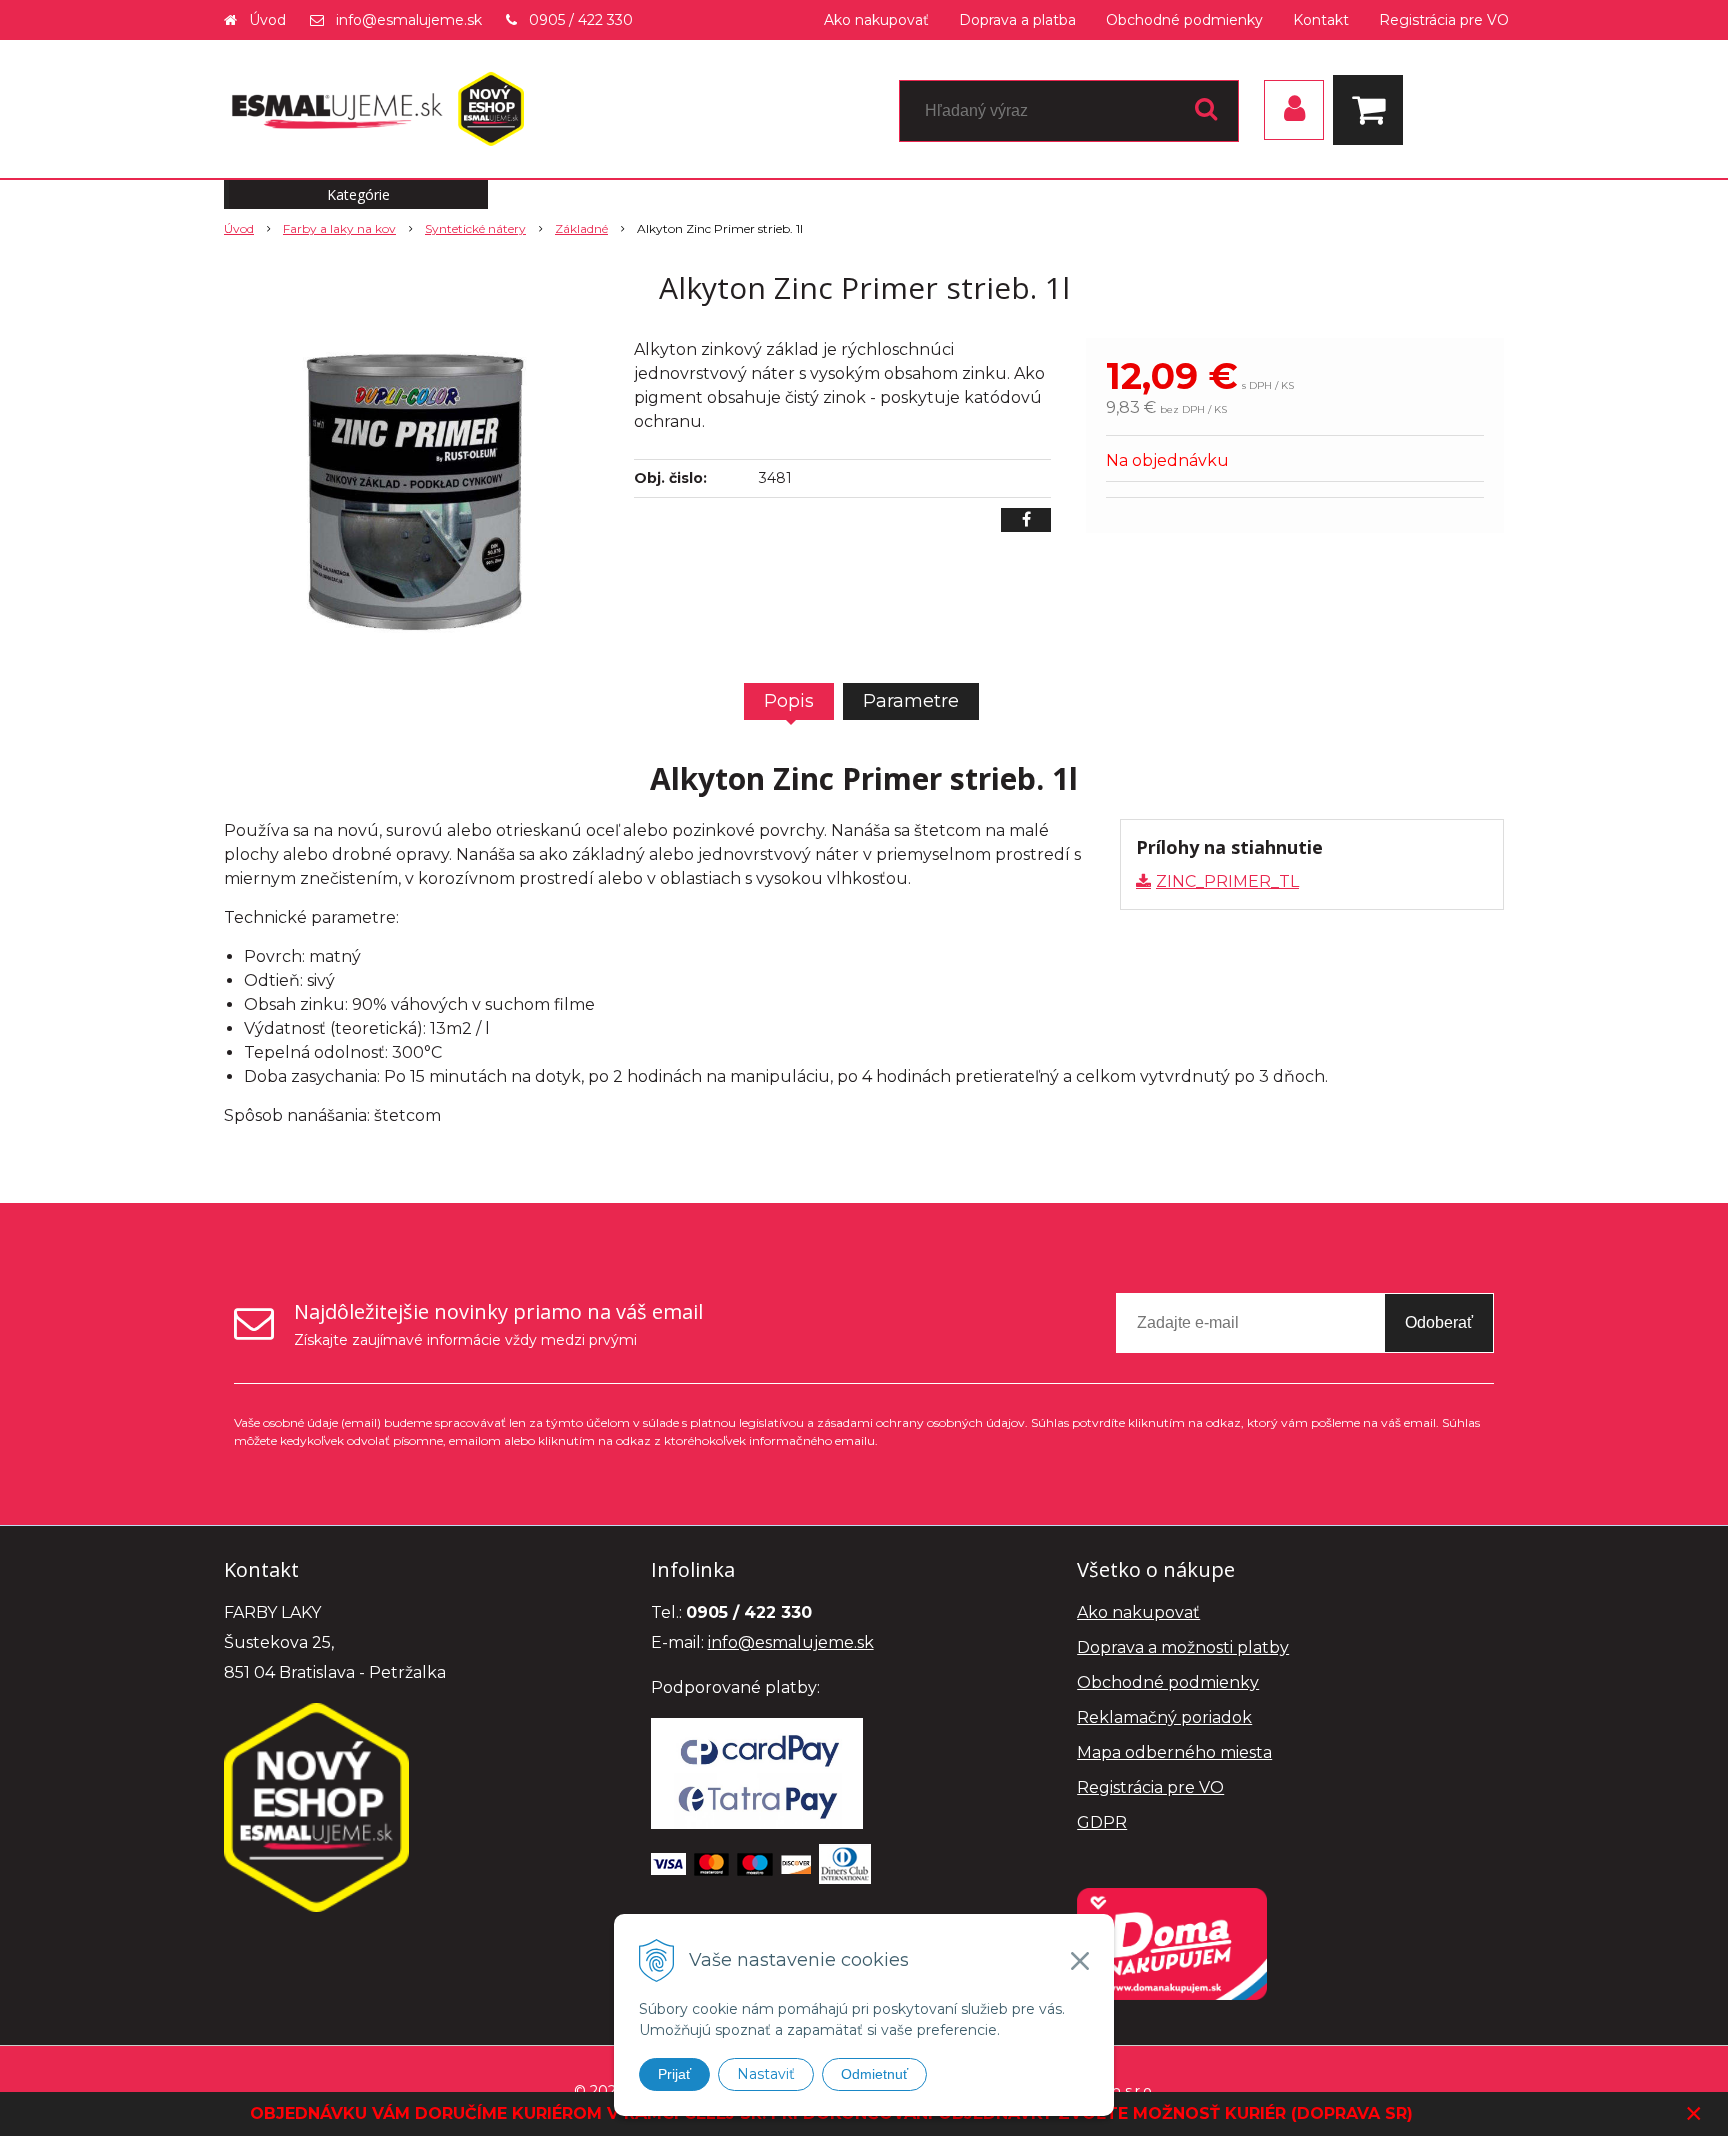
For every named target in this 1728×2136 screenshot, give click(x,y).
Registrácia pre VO (1444, 20)
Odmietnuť (874, 2074)
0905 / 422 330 (581, 20)
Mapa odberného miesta (1174, 1752)
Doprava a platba (1017, 20)
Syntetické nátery (475, 228)
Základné (581, 228)
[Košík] (1373, 110)
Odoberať (1439, 1322)
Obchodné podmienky (1184, 20)
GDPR (1102, 1822)
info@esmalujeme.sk (409, 20)
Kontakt (1321, 20)
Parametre (911, 701)
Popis (789, 701)
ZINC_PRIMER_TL (1227, 881)
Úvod (267, 20)
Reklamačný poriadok (1164, 1717)
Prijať (674, 2074)
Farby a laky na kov (339, 228)
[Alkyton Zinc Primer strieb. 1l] (416, 488)
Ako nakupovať (876, 20)
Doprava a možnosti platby (1183, 1647)
